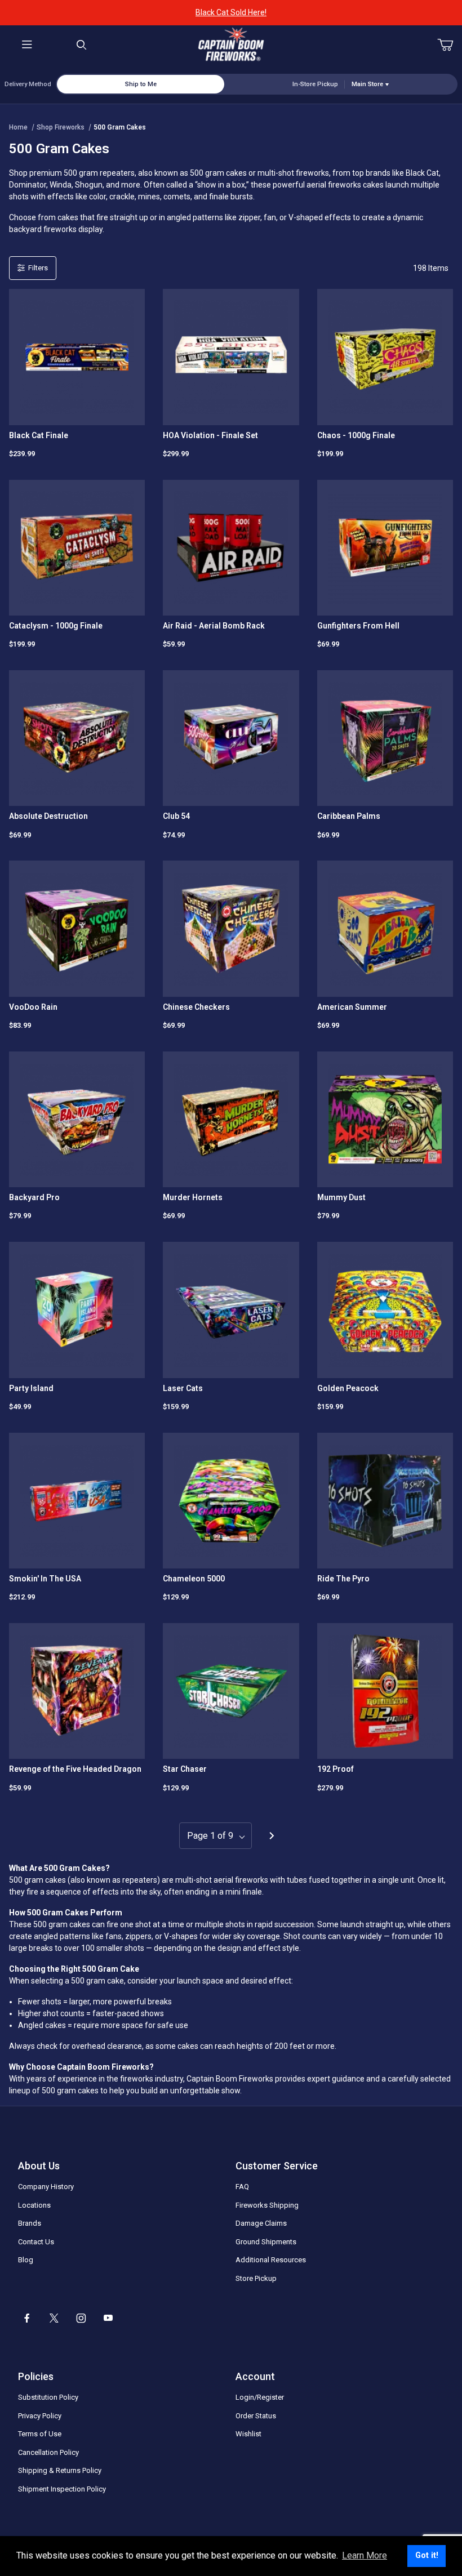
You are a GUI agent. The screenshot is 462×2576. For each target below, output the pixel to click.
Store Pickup (256, 2278)
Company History (46, 2187)
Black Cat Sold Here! (231, 12)
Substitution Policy (48, 2397)
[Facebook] (27, 2318)
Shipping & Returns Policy (60, 2470)
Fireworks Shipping (267, 2205)
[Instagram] (81, 2318)
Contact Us (36, 2242)
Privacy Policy (40, 2416)
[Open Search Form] (82, 45)
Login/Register (260, 2397)
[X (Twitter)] (54, 2318)
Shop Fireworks (61, 127)
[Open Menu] (27, 45)
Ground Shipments (266, 2242)
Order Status (256, 2416)
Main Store (367, 84)
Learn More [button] (365, 2555)
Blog (26, 2260)
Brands (30, 2223)
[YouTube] (108, 2318)
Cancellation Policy (48, 2452)
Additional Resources (271, 2260)
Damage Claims (261, 2223)
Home (18, 127)
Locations (34, 2205)
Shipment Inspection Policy (62, 2489)
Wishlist (248, 2434)
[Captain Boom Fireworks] (231, 44)
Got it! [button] (427, 2555)
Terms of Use (40, 2434)
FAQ (242, 2187)
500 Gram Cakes (120, 127)
